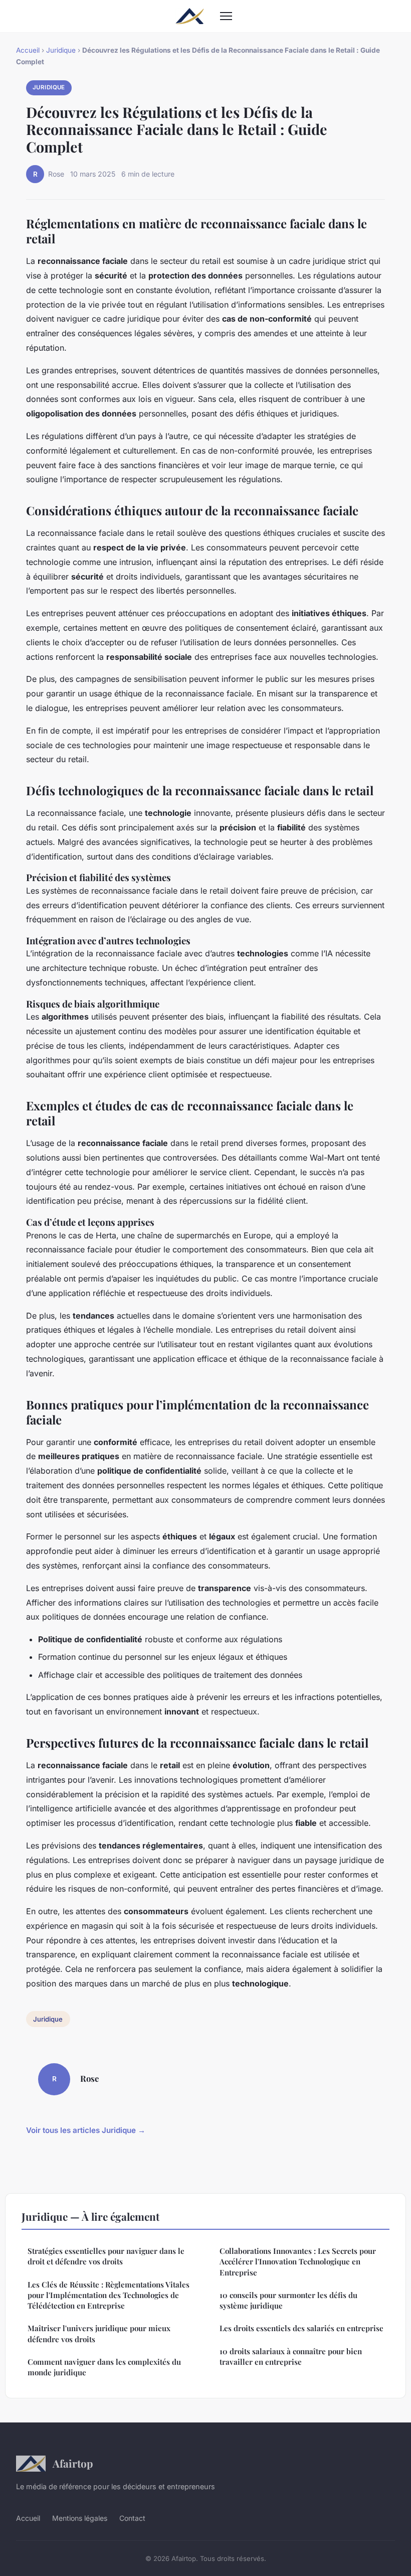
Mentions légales (80, 2518)
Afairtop (73, 2463)
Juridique (61, 50)
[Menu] (226, 16)
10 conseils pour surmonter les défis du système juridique (288, 2300)
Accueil (28, 50)
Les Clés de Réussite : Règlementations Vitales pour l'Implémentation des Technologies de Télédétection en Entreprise (109, 2295)
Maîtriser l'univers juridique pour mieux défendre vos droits (99, 2333)
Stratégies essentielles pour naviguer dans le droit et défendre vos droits (106, 2256)
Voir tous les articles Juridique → (86, 2130)
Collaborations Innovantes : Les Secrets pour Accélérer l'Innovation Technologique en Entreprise (298, 2262)
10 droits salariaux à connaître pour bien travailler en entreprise (291, 2356)
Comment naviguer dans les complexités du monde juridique (104, 2367)
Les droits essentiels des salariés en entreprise (301, 2328)
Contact (132, 2518)
